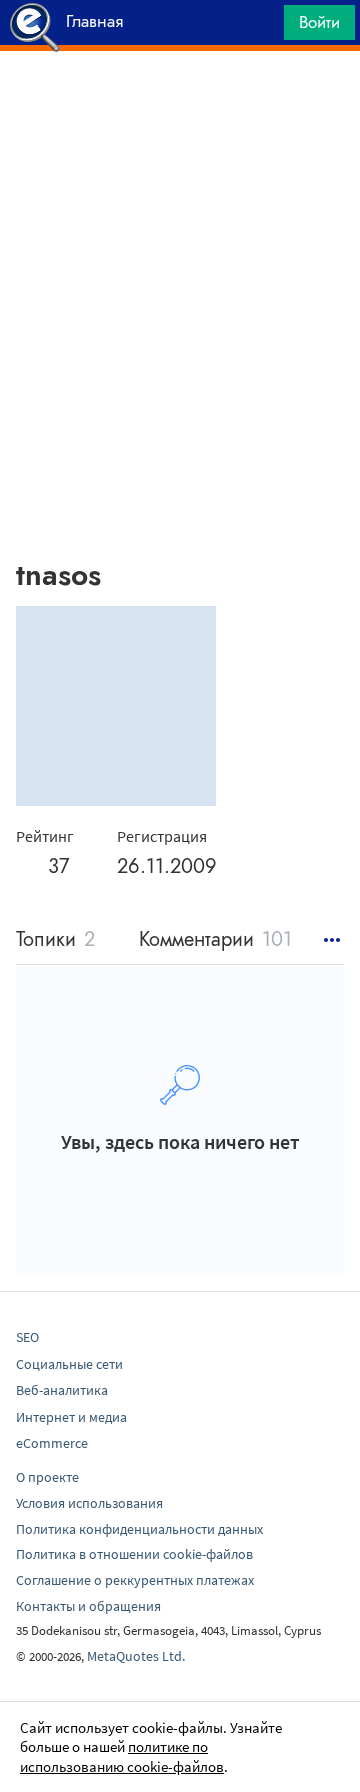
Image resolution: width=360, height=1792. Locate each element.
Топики (55, 940)
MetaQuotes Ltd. (136, 1656)
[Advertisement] (180, 101)
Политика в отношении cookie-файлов (134, 1554)
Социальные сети (69, 1364)
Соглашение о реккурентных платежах (135, 1580)
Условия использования (89, 1503)
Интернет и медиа (71, 1417)
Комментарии (215, 940)
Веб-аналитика (62, 1390)
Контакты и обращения (88, 1606)
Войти (319, 22)
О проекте (47, 1477)
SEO (27, 1337)
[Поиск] (262, 27)
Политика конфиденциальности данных (139, 1529)
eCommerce (52, 1443)
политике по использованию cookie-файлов (122, 1756)
